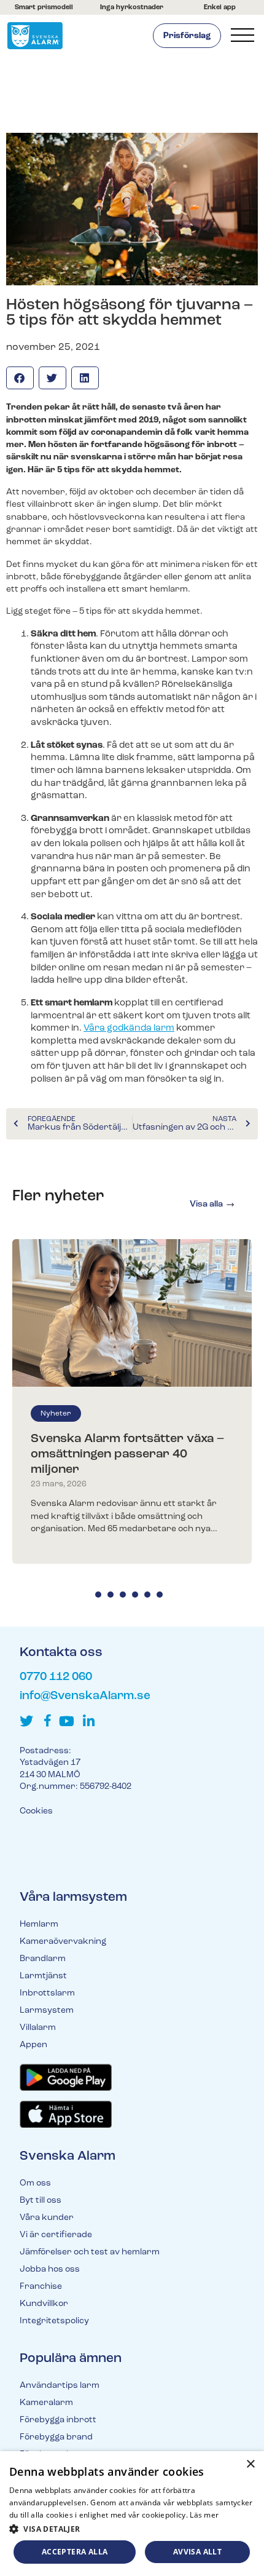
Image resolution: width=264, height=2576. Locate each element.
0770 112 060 (56, 1677)
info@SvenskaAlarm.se (85, 1696)
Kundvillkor (44, 2304)
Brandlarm (43, 1959)
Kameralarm (46, 2403)
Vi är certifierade (56, 2235)
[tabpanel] (132, 1401)
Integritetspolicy (54, 2321)
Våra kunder (47, 2218)
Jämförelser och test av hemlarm (90, 2252)
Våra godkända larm (129, 1028)
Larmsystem (47, 2011)
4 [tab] (135, 1595)
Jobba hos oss (50, 2269)
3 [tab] (123, 1595)
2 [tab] (111, 1595)
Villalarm (38, 2028)
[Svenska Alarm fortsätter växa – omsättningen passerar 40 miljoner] (132, 1313)
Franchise (41, 2287)
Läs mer (204, 2515)
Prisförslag (187, 36)
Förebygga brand (56, 2437)
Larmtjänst (43, 1976)
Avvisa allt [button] (197, 2552)
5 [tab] (147, 1595)
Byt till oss (41, 2201)
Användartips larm (60, 2386)
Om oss (35, 2183)
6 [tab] (160, 1595)
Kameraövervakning (63, 1942)
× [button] (250, 2464)
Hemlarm (39, 1924)
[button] (20, 378)
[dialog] (132, 2514)
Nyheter (56, 1414)
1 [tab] (98, 1595)
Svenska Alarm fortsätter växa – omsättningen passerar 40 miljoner (127, 1454)
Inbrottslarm (47, 1993)
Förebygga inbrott (58, 2420)
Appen (33, 2045)
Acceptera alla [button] (75, 2552)
